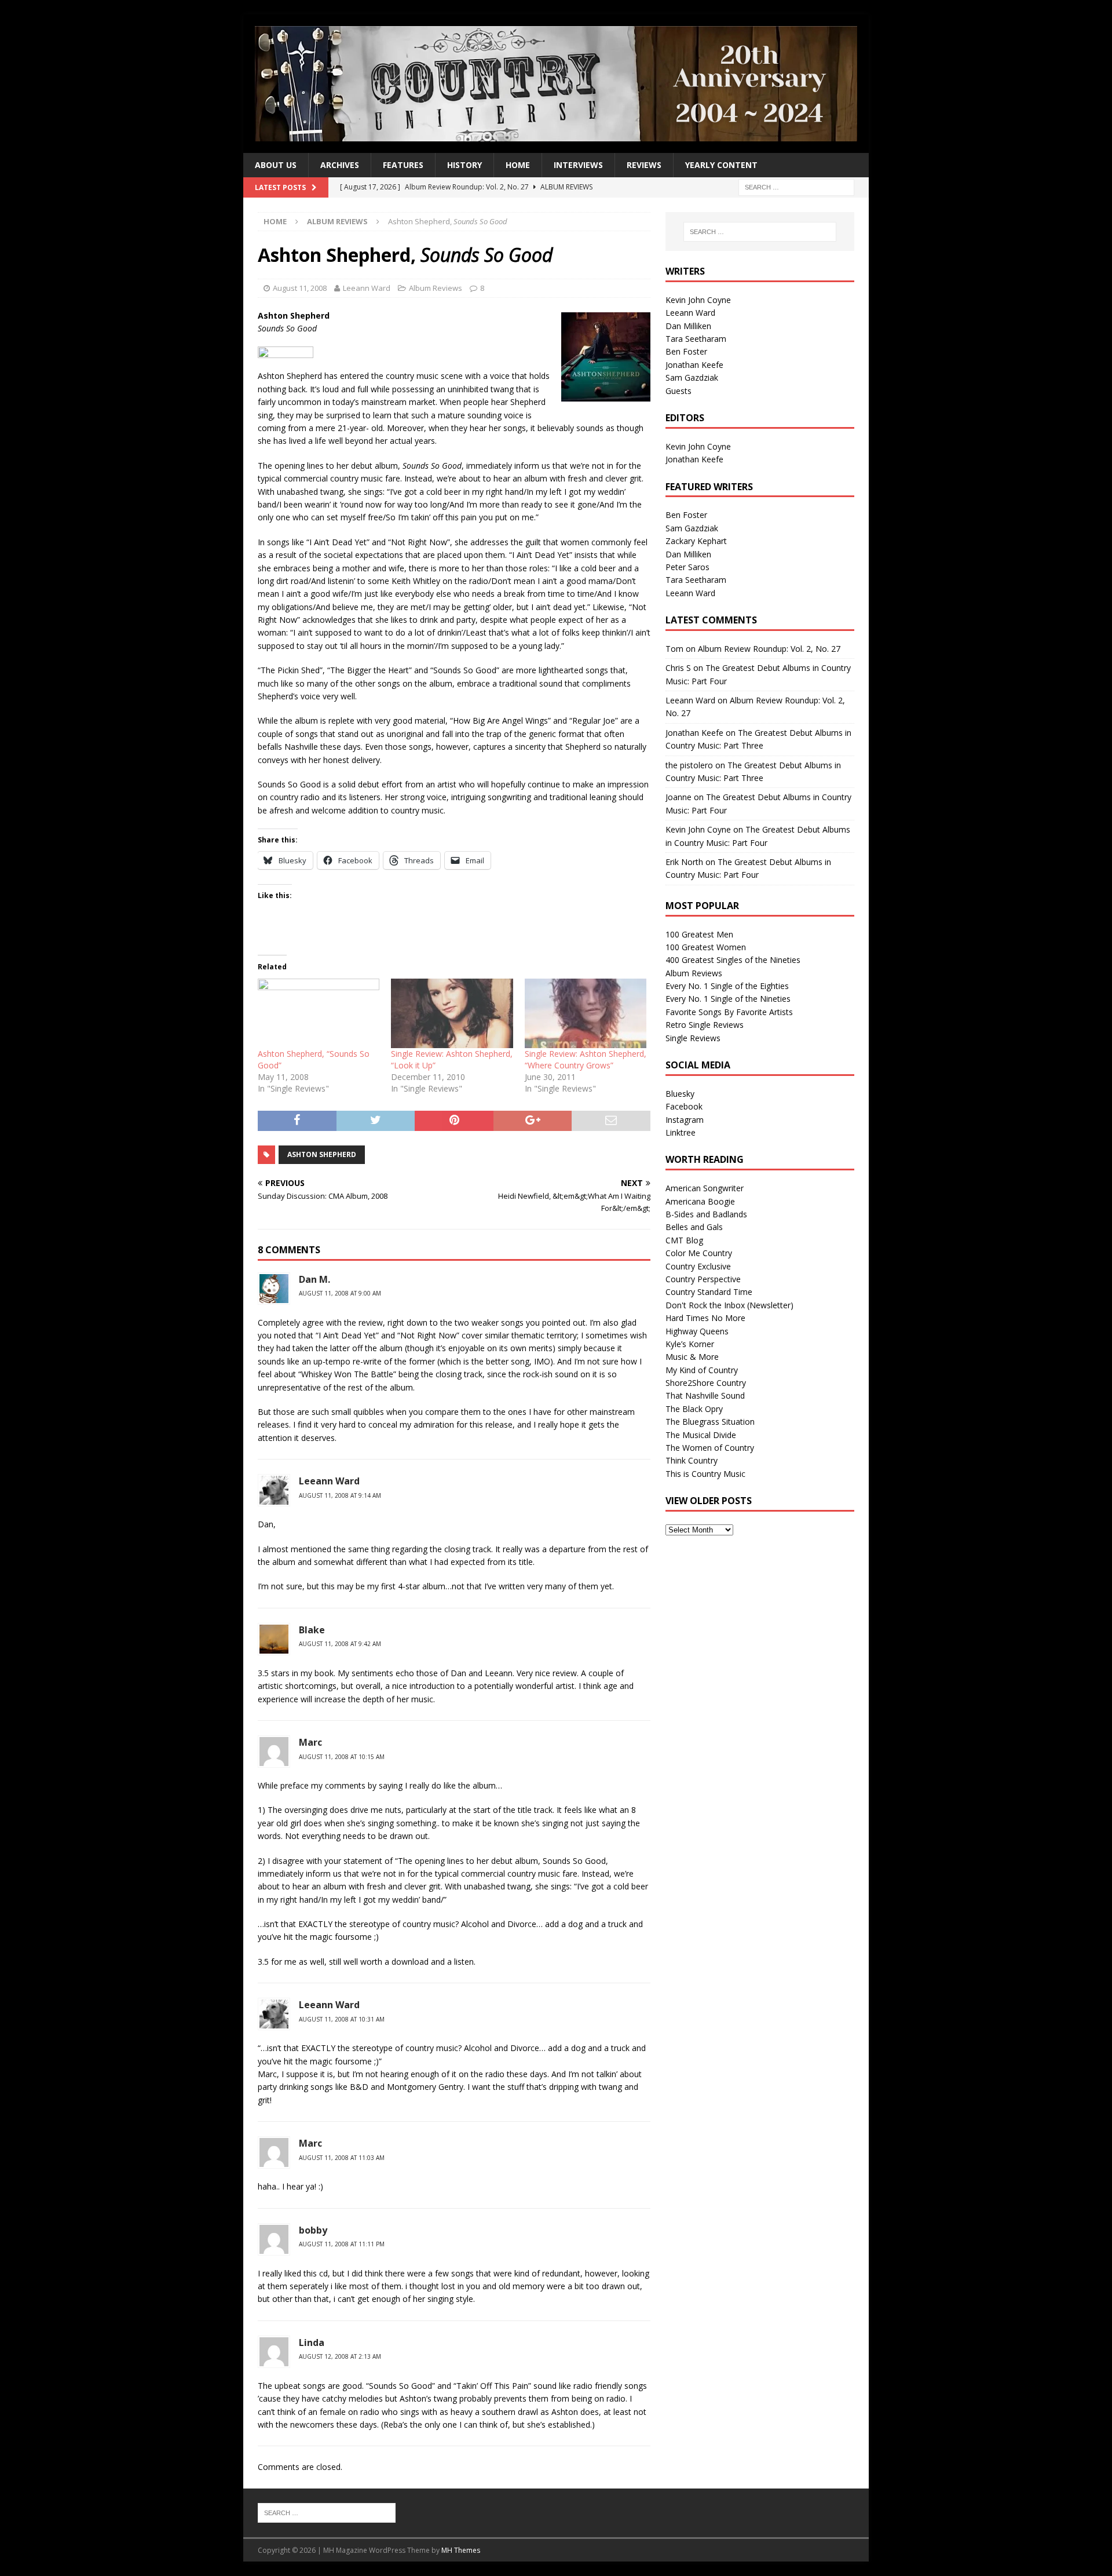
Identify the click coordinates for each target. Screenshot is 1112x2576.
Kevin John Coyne (698, 300)
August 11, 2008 (300, 288)
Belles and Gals (694, 1227)
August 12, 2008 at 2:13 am (340, 2356)
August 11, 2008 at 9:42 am (340, 1644)
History (464, 165)
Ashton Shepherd (322, 1154)
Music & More (692, 1357)
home (518, 165)
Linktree (681, 1132)
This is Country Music (705, 1474)
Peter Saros (687, 567)
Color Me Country (699, 1253)
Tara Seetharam (696, 339)
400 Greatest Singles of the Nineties (733, 960)
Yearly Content (721, 165)
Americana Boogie (700, 1201)
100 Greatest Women (706, 947)
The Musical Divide (701, 1435)
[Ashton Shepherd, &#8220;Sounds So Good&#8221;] (319, 1013)
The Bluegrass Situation (710, 1422)
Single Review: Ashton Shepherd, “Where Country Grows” (586, 1059)
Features (403, 165)
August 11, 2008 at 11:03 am (342, 2158)
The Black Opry (694, 1409)
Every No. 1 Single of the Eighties (727, 986)
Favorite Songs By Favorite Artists (729, 1012)
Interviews (578, 165)
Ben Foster (686, 351)
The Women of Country (710, 1448)
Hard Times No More (705, 1318)
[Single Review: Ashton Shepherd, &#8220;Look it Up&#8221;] (452, 1013)
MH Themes (461, 2550)
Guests (678, 391)
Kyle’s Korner (690, 1344)
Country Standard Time (709, 1292)
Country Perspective (703, 1279)
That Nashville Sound (705, 1395)
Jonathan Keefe (694, 365)
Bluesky (680, 1094)
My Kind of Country (702, 1370)
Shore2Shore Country (706, 1383)
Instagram (685, 1120)
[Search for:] (796, 187)
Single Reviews (693, 1038)
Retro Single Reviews (705, 1025)
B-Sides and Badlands (706, 1214)
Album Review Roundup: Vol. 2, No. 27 (769, 649)
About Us (276, 165)
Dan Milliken (688, 326)
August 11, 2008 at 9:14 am (340, 1495)
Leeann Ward (367, 288)
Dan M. (314, 1279)
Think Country (692, 1460)
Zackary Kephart (696, 541)
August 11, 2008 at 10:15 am (342, 1757)
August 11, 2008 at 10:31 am (342, 2019)
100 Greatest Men (699, 934)
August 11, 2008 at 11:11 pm (342, 2244)
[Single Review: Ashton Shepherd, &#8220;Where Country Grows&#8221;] (586, 1013)
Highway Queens (697, 1331)
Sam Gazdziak (692, 377)
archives (340, 165)
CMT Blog (684, 1240)
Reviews (644, 165)
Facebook (684, 1106)
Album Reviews (436, 288)
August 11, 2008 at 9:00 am (340, 1293)
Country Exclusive (698, 1266)
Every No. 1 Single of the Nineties (728, 999)
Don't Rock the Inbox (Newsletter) (729, 1305)
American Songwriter (705, 1188)
